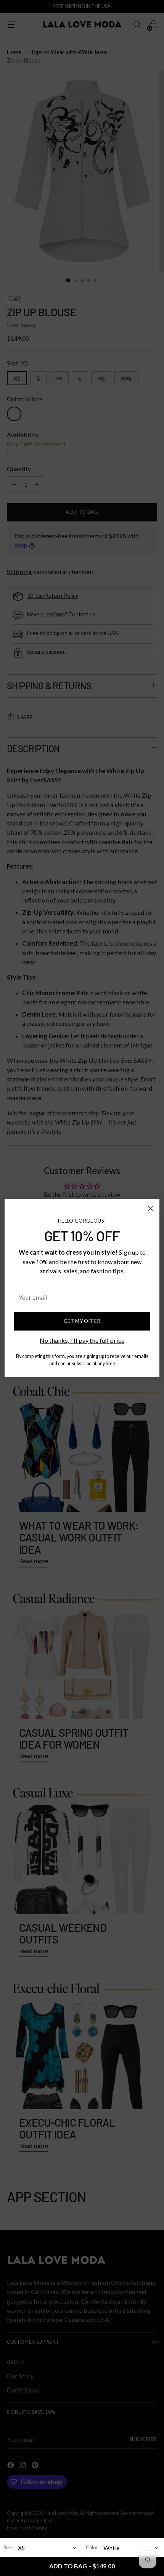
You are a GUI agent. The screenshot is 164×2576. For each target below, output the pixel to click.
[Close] (150, 1208)
